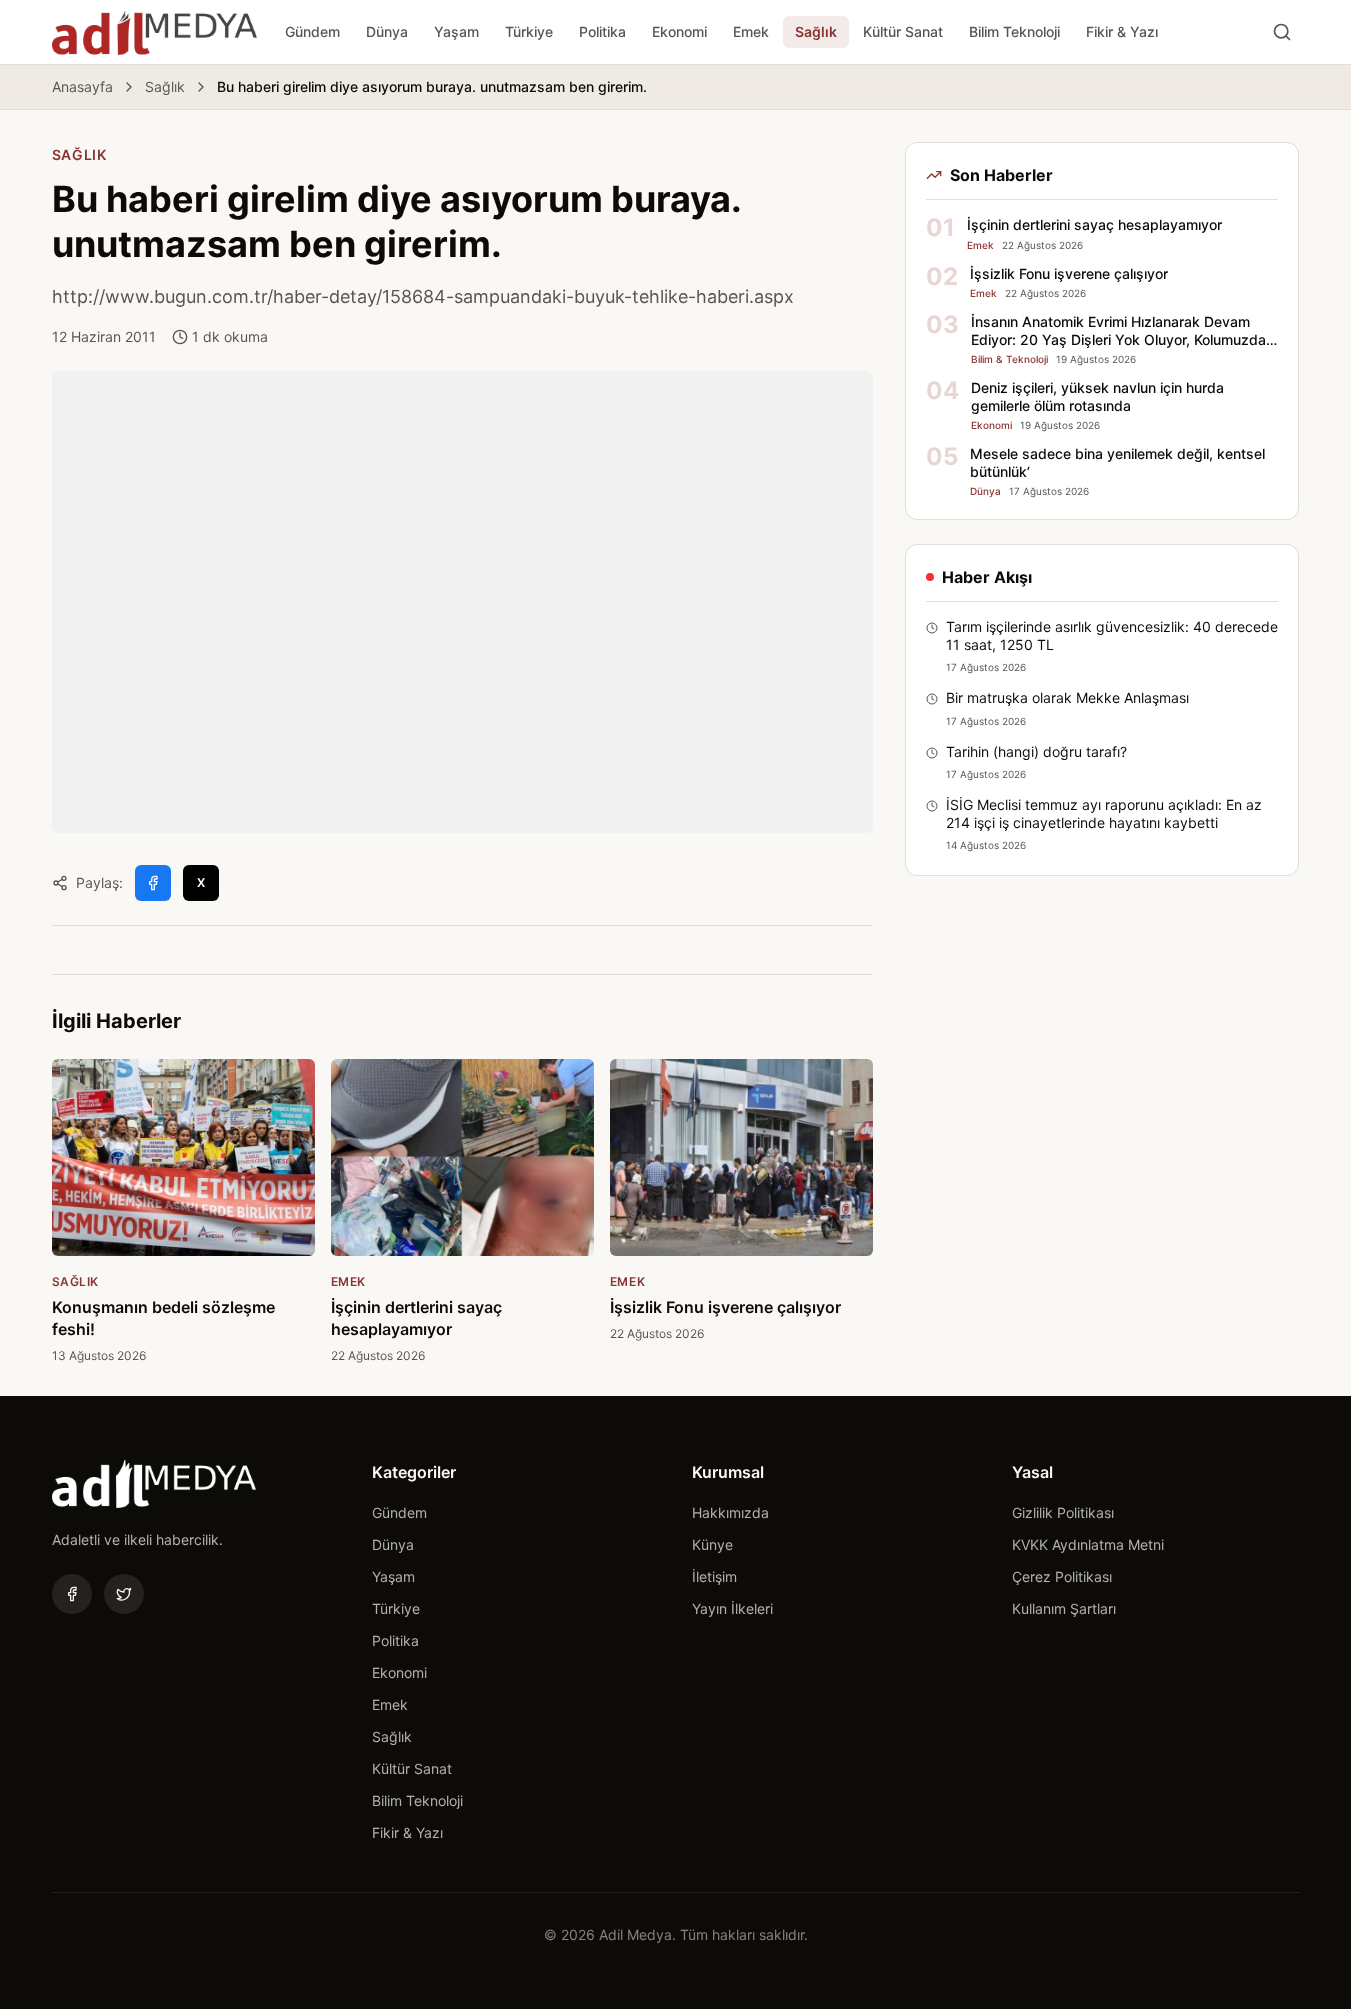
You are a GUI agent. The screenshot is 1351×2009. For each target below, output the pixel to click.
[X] (124, 1594)
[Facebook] (72, 1594)
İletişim (714, 1576)
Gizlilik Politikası (1063, 1512)
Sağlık (816, 31)
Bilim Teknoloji (1014, 31)
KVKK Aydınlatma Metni (1088, 1544)
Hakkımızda (730, 1512)
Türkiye (529, 31)
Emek (751, 31)
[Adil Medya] (154, 32)
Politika (602, 31)
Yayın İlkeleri (732, 1608)
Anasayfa (82, 86)
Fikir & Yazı (1122, 31)
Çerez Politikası (1062, 1576)
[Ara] (1282, 32)
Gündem (312, 31)
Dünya (387, 31)
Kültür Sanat (903, 31)
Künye (712, 1544)
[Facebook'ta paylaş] (153, 883)
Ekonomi (679, 31)
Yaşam (456, 31)
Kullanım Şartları (1064, 1608)
